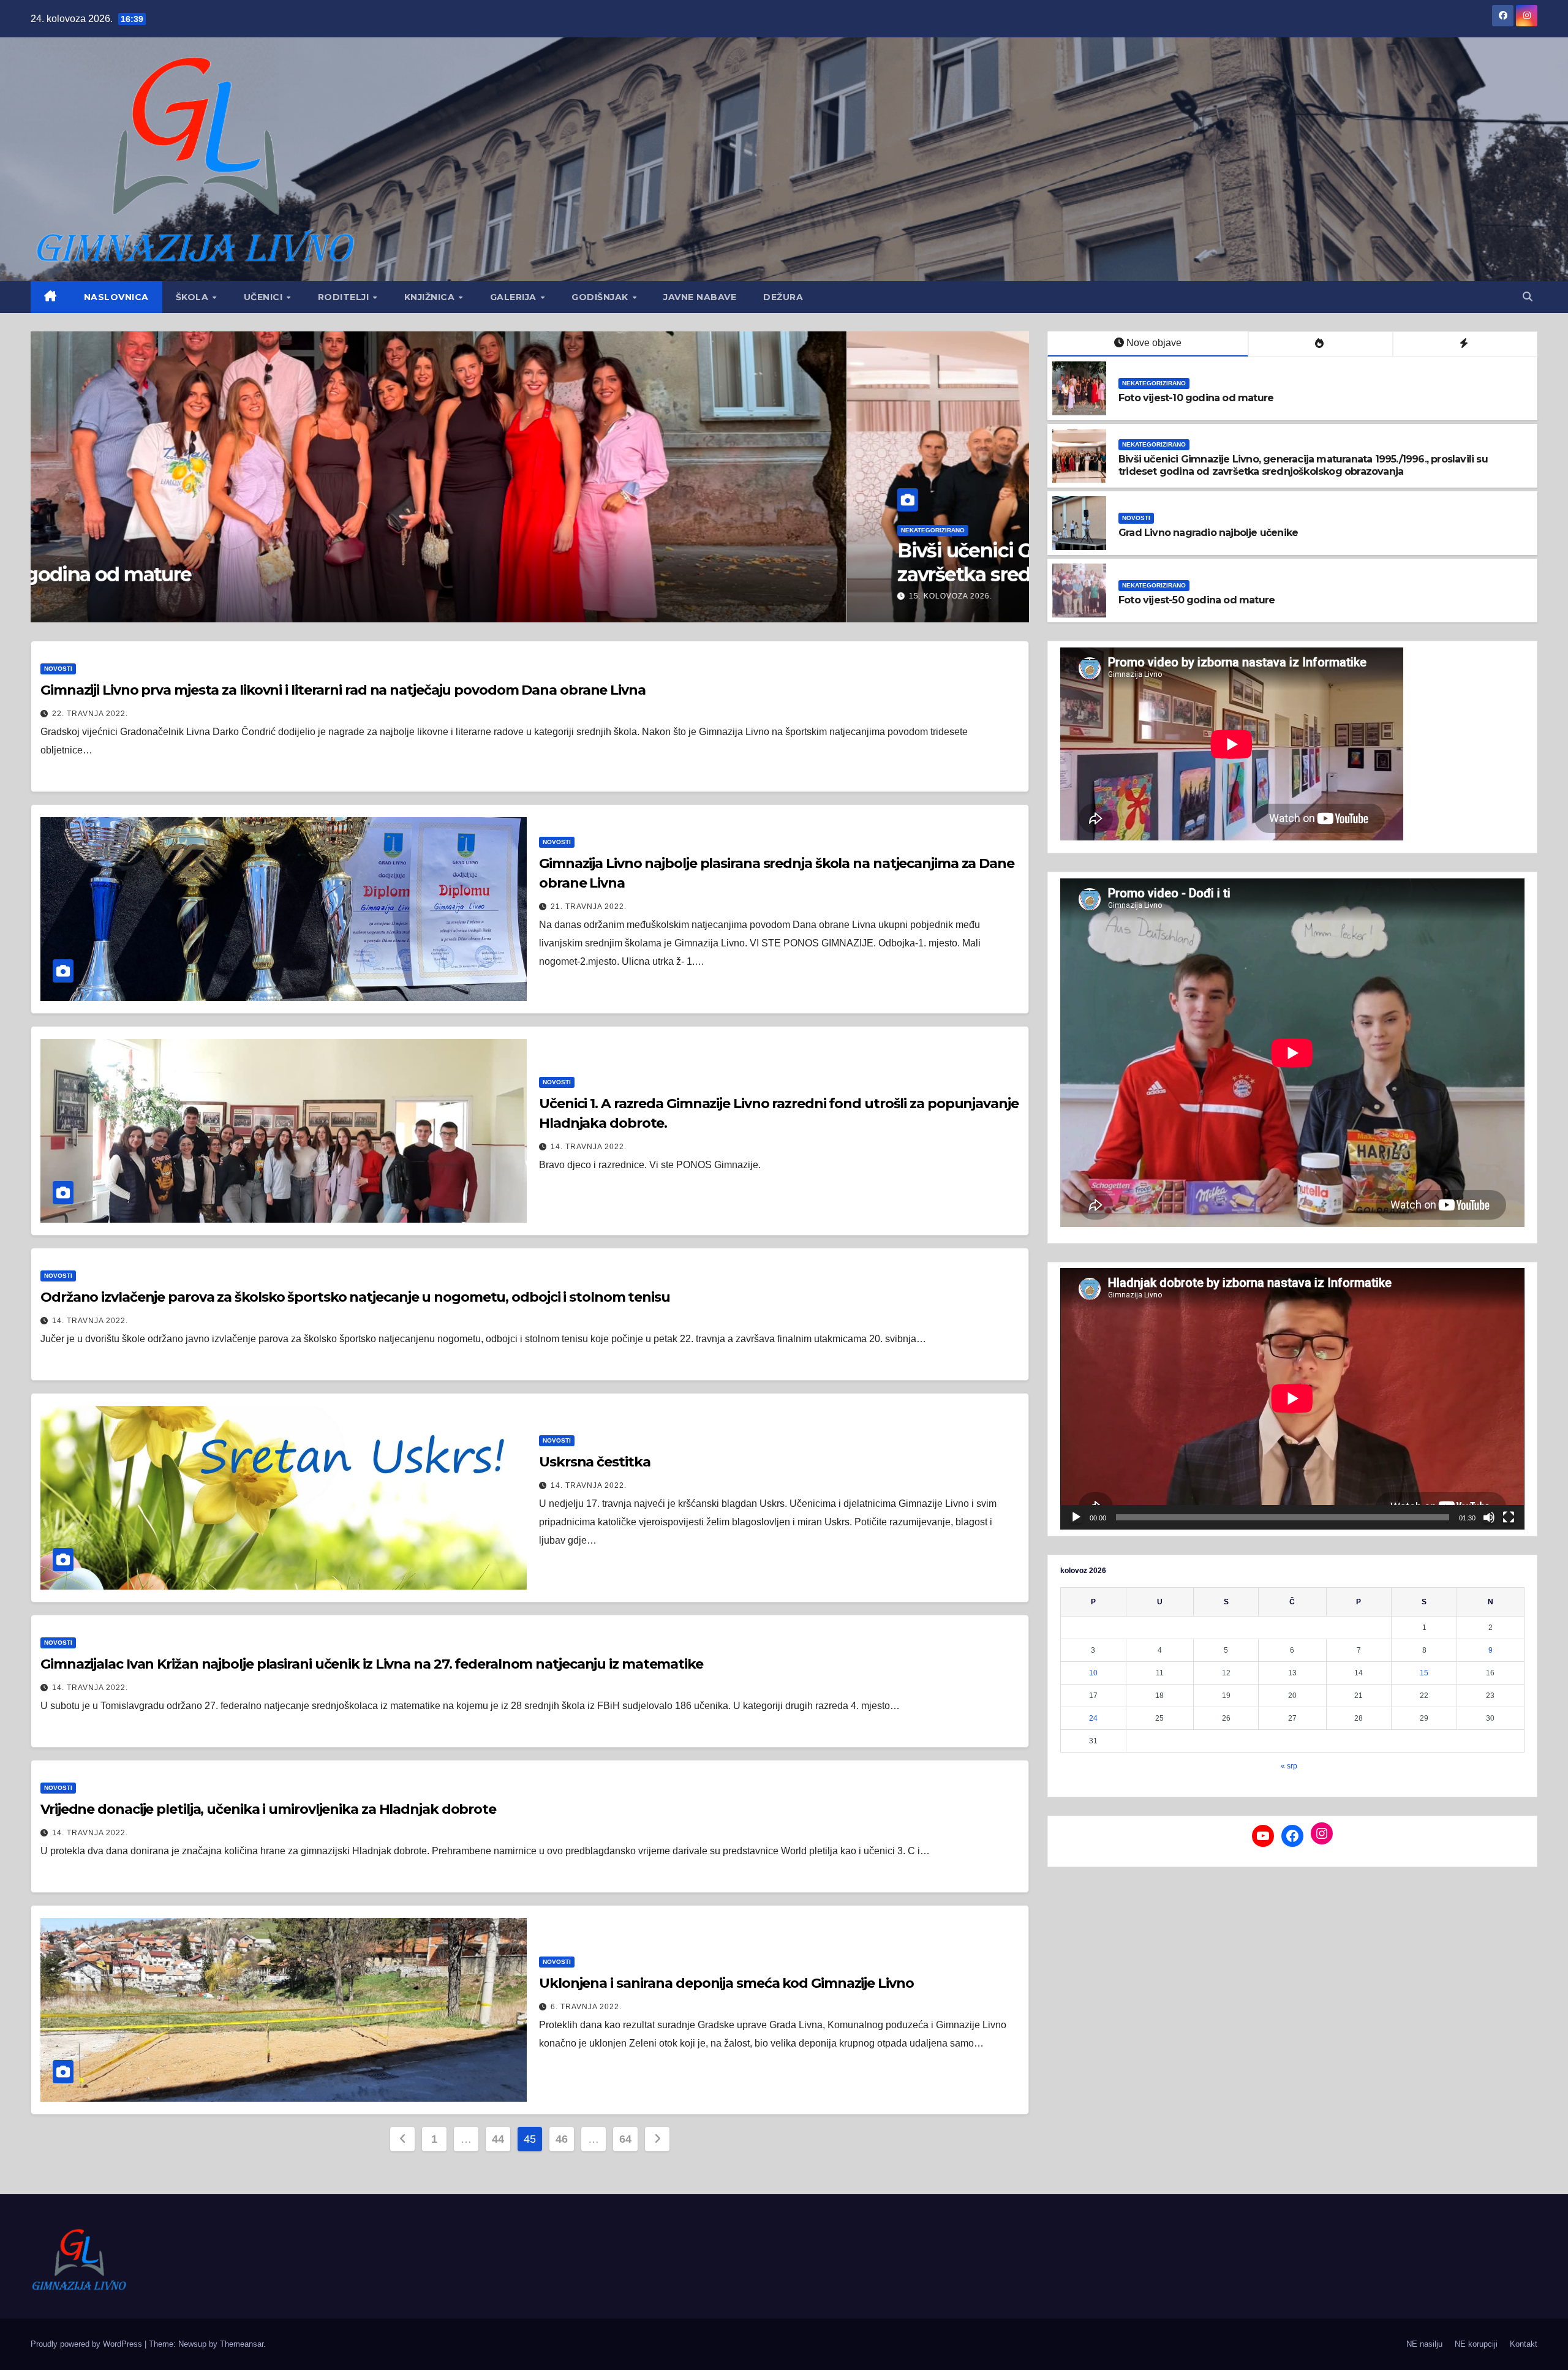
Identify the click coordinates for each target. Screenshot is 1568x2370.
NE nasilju (1424, 2344)
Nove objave (1154, 343)
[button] (1528, 297)
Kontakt (1524, 2344)
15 (1424, 1673)
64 (625, 2139)
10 (1093, 1673)
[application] (1292, 1398)
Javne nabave (700, 297)
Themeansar (242, 2344)
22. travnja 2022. (90, 714)
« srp (1289, 1766)
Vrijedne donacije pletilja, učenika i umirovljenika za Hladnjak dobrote (268, 1809)
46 (561, 2139)
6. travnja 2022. (586, 2007)
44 (498, 2139)
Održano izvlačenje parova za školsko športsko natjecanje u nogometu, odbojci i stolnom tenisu (355, 1297)
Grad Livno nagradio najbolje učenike (1208, 533)
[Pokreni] (1076, 1517)
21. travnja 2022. (589, 907)
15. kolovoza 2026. (134, 596)
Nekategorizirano (116, 530)
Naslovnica (116, 297)
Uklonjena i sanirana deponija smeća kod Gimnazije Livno (726, 1983)
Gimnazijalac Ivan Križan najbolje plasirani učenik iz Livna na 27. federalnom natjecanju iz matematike (372, 1664)
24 (1093, 1718)
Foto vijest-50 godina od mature (1197, 600)
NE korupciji (1476, 2344)
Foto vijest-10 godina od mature (1196, 398)
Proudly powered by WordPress (88, 2344)
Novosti (1136, 518)
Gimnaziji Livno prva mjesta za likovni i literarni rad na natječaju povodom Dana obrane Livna (343, 690)
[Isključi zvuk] (1489, 1517)
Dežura (783, 297)
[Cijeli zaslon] (1509, 1517)
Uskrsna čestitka (594, 1462)
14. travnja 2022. (589, 1147)
